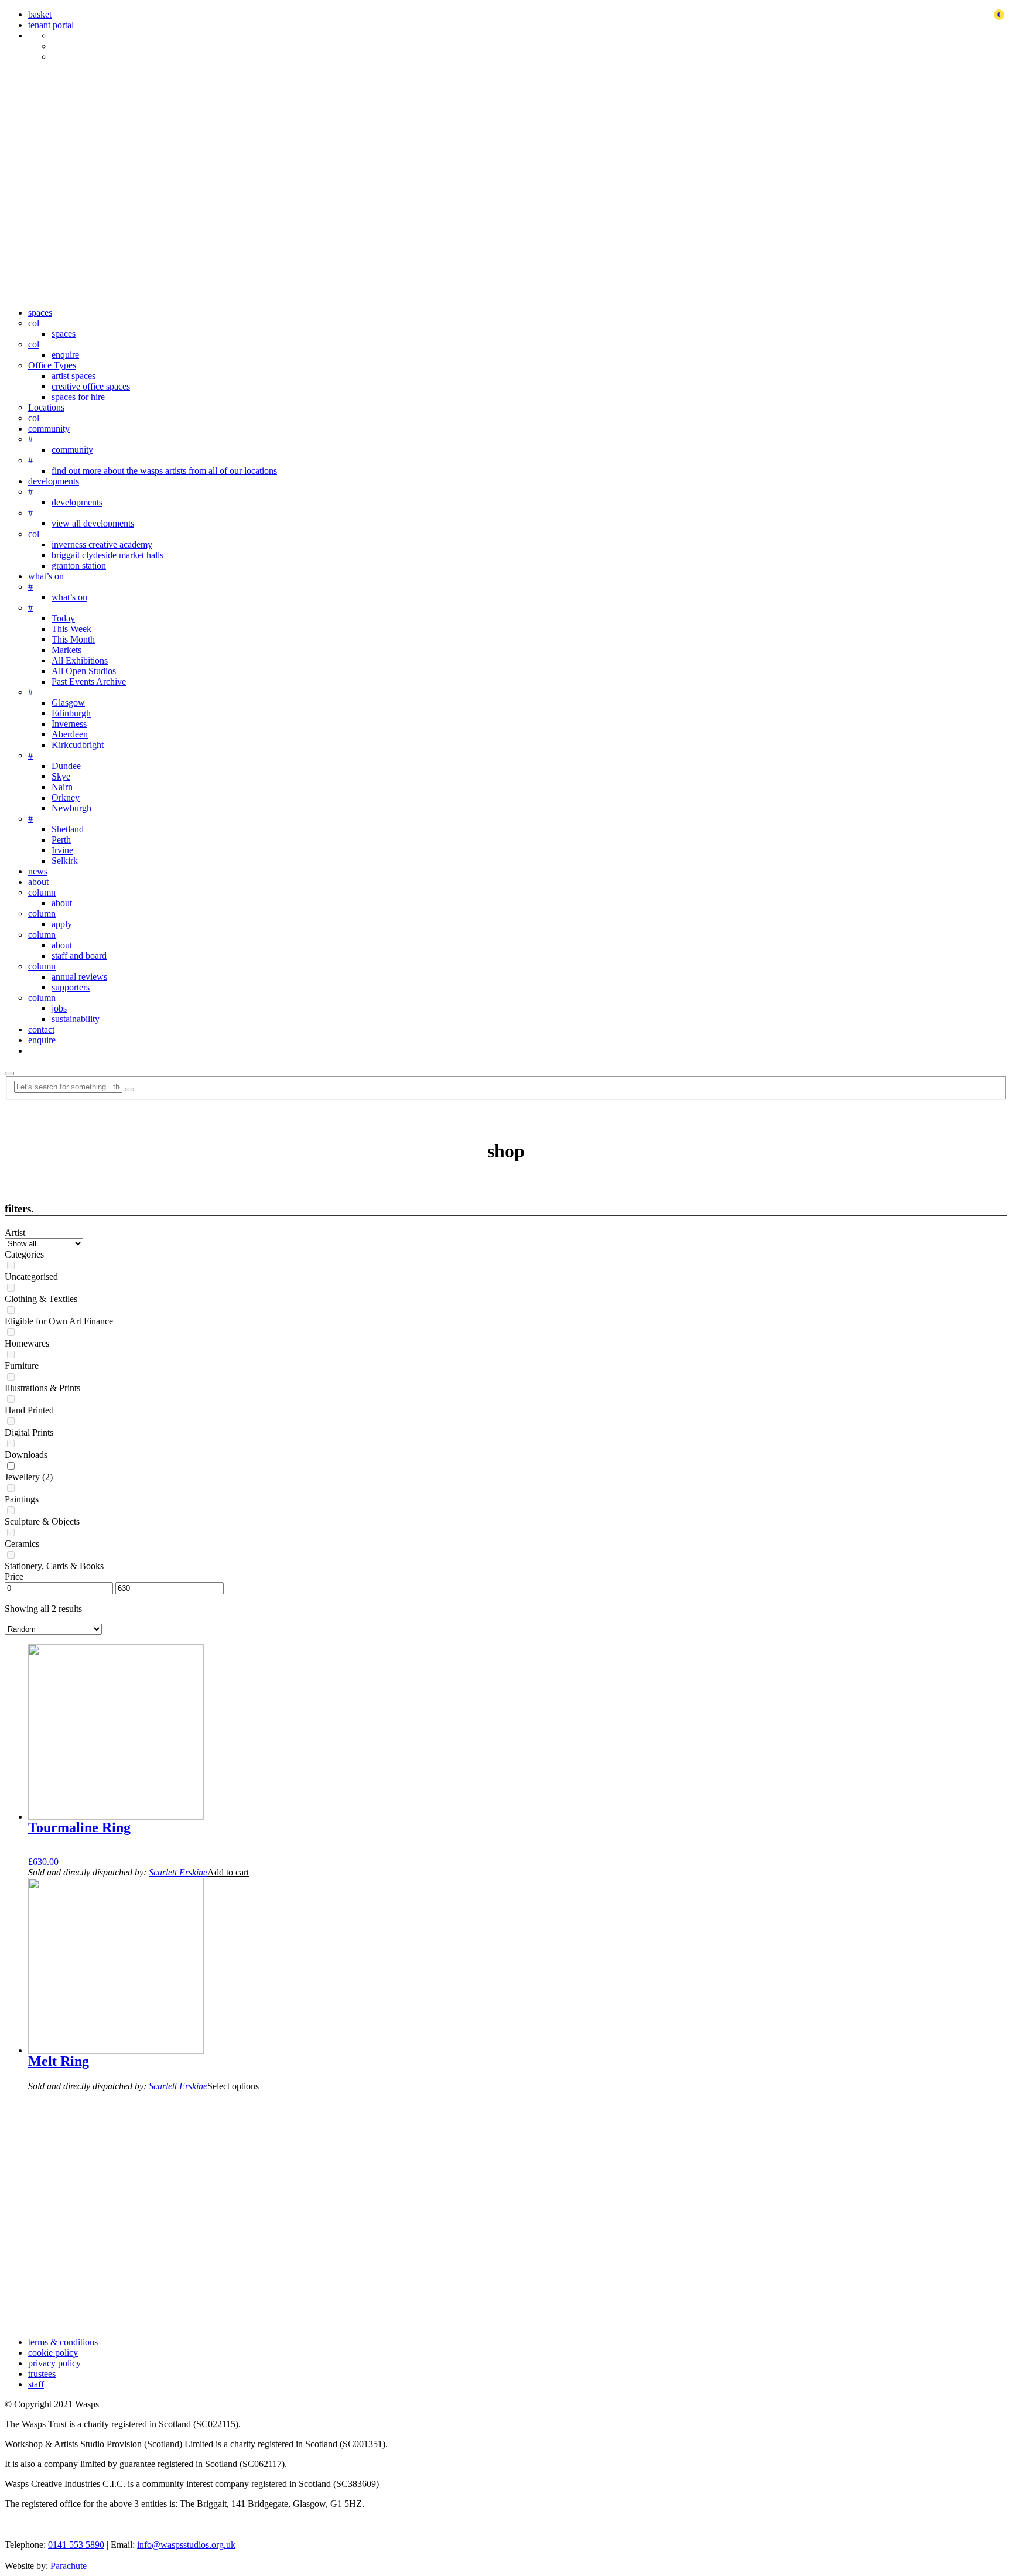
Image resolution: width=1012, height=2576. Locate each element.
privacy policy (54, 2363)
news (38, 871)
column (42, 892)
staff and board (79, 956)
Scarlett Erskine (178, 1872)
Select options (233, 2086)
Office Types (52, 365)
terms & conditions (63, 2342)
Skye (61, 776)
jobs (59, 1008)
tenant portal (51, 25)
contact (41, 1029)
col (34, 323)
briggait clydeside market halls (107, 555)
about (38, 882)
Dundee (66, 766)
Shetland (68, 829)
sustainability (76, 1019)
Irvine (62, 850)
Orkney (66, 797)
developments (54, 481)
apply (62, 924)
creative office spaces (91, 386)
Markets (66, 650)
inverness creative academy (102, 544)
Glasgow (68, 703)
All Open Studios (84, 671)
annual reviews (79, 977)
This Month (73, 639)
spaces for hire (78, 397)
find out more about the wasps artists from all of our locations (164, 471)
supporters (71, 987)
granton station (79, 566)
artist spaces (73, 376)
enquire (65, 355)
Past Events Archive (89, 681)
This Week (71, 629)
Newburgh (71, 808)
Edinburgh (71, 713)
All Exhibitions (80, 660)
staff (36, 2384)
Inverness (69, 724)
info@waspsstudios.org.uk (186, 2545)
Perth (61, 840)
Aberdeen (70, 734)
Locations (46, 407)
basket (40, 14)
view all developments (93, 523)
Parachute (69, 2566)
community (49, 428)
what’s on (46, 576)
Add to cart (228, 1872)
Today (63, 618)
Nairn (62, 787)
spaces (40, 312)
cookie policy (53, 2353)
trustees (42, 2374)
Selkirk (65, 861)
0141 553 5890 (76, 2545)
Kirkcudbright (78, 745)
